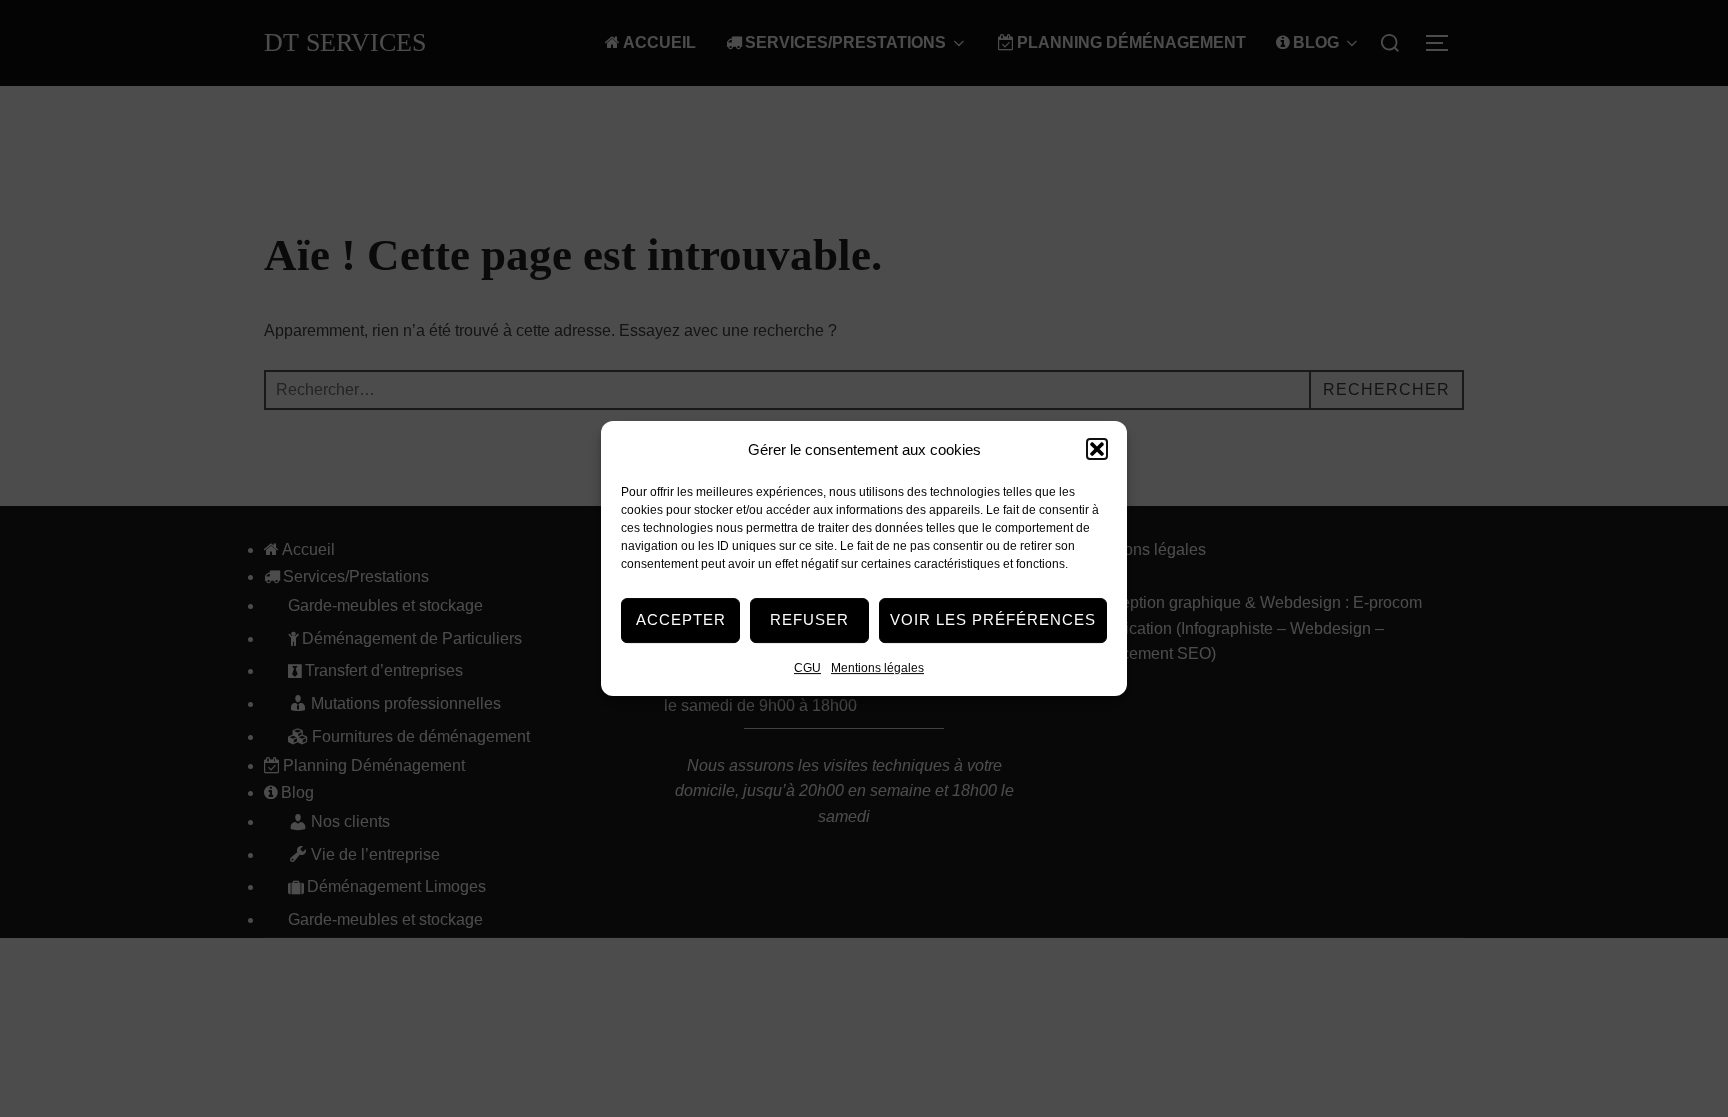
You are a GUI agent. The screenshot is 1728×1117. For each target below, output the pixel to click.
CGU (807, 668)
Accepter (681, 619)
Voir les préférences (993, 619)
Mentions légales (877, 668)
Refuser (809, 619)
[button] (1097, 449)
